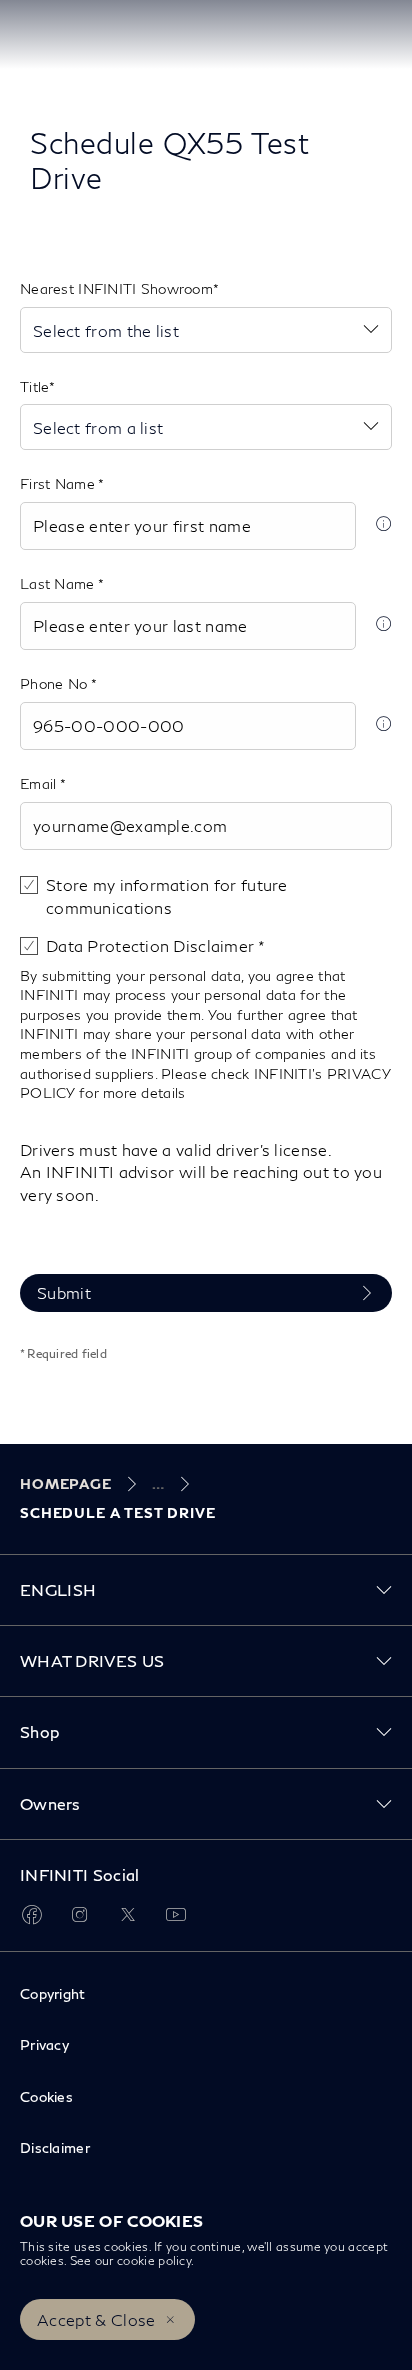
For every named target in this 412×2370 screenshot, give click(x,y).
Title (34, 386)
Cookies (46, 2096)
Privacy (44, 2044)
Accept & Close (96, 2319)
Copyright (53, 1993)
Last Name (59, 583)
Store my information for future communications (167, 895)
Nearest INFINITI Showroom (116, 288)
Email (40, 783)
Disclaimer (55, 2147)
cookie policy (154, 2260)
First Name (59, 483)
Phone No (55, 683)
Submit (64, 1292)
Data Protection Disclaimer (152, 945)
